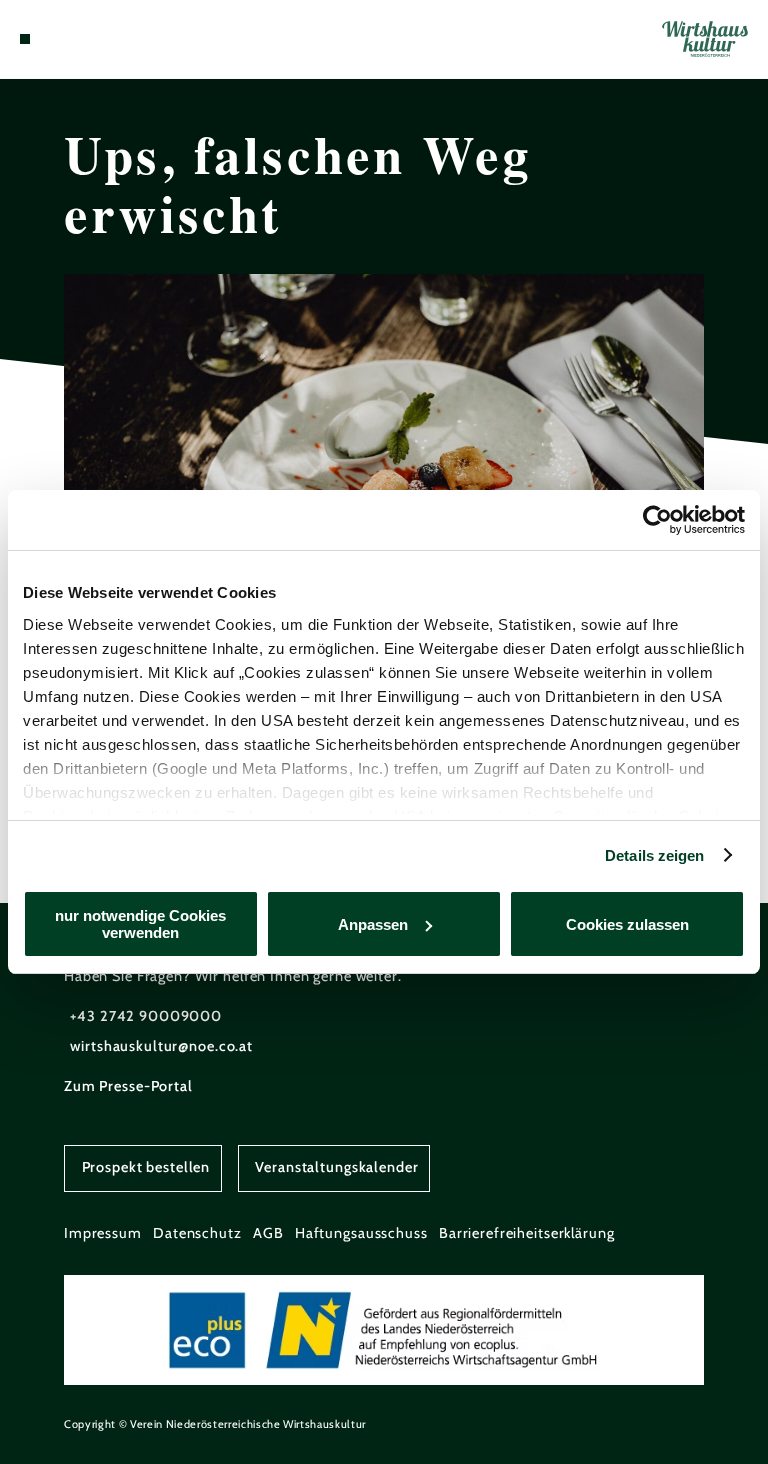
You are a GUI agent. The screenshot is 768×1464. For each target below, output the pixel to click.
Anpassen (373, 924)
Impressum (103, 1233)
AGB (268, 1233)
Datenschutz (197, 1233)
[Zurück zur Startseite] (705, 38)
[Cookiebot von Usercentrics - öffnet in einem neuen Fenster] (657, 520)
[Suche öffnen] (99, 39)
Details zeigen (654, 855)
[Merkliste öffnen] (80, 39)
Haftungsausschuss (361, 1233)
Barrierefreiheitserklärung (527, 1233)
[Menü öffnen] (25, 39)
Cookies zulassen (627, 924)
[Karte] (62, 39)
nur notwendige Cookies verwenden (140, 924)
